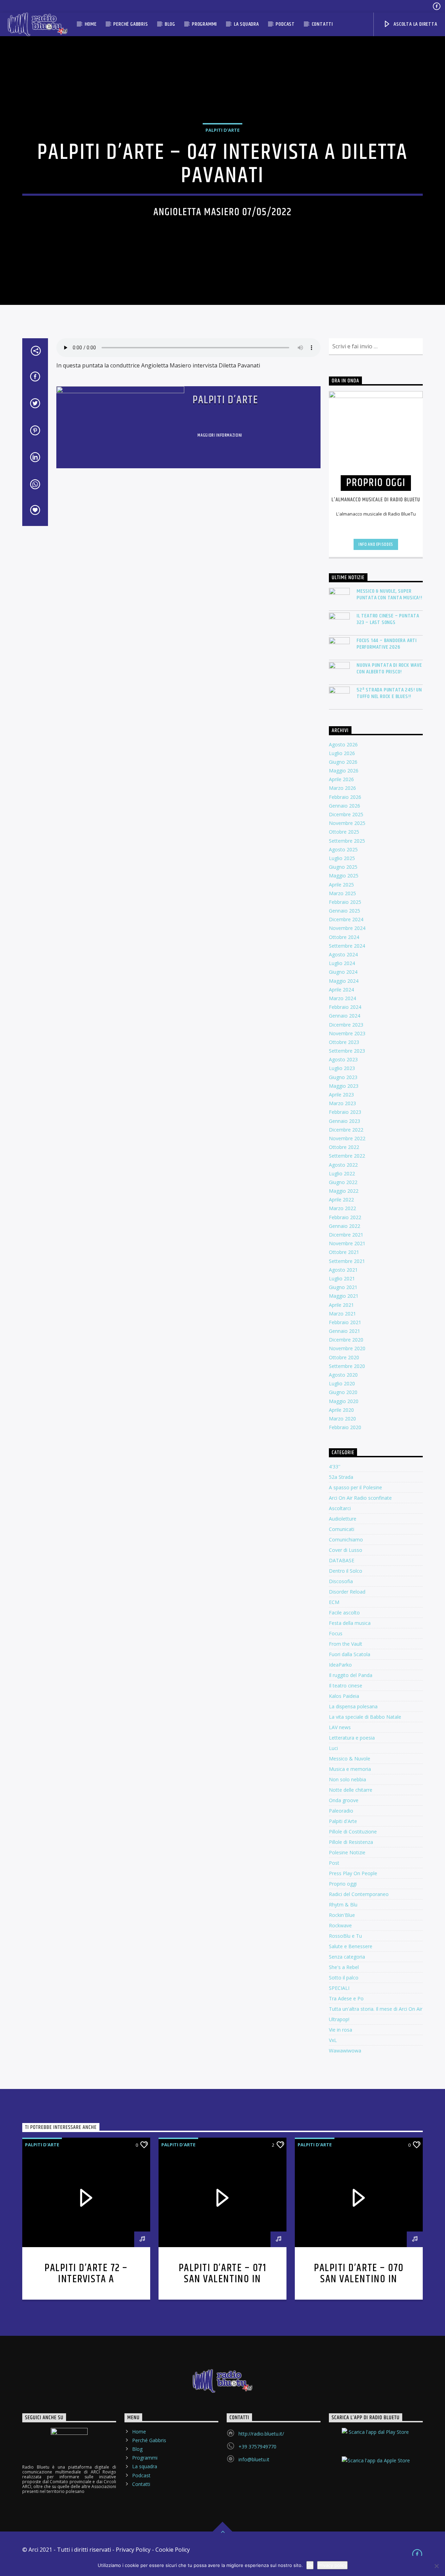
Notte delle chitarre (351, 1790)
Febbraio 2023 (345, 1112)
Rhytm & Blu (343, 1905)
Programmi (204, 24)
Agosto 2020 (343, 1375)
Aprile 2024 (341, 990)
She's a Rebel (344, 1967)
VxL (333, 2040)
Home (91, 24)
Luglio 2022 (342, 1173)
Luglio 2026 (342, 753)
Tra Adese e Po (346, 1998)
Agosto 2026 (343, 744)
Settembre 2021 (347, 1261)
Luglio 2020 (342, 1383)
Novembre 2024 (347, 928)
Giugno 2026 (343, 762)
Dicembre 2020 (346, 1340)
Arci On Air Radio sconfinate (360, 1498)
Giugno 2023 (343, 1077)
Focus (336, 1633)
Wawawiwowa (345, 2051)
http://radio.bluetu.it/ (261, 2434)
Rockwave (340, 1925)
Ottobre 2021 (344, 1252)
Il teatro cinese (346, 1686)
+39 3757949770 (257, 2447)
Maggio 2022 (344, 1191)
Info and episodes (376, 544)
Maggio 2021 (344, 1296)
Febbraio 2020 (345, 1427)
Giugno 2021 (343, 1287)
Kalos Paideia (344, 1696)
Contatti (322, 24)
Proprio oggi (343, 1884)
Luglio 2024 (342, 963)
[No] (436, 2566)
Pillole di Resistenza (351, 1842)
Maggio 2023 (344, 1086)
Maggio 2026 (344, 771)
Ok (310, 2565)
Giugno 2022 (343, 1182)
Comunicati (342, 1529)
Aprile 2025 (341, 885)
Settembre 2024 (347, 946)
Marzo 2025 (342, 893)
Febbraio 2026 (345, 797)
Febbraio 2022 (345, 1217)
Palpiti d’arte (225, 400)
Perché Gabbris (131, 24)
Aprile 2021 (341, 1305)
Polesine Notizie (347, 1852)
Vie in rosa (341, 2030)
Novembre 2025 (347, 823)
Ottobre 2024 (344, 937)
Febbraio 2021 (345, 1322)
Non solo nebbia (347, 1779)
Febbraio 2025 (345, 902)
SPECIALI (339, 1988)
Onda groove (344, 1800)
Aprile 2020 (341, 1410)
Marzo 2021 (342, 1314)
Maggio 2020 (344, 1401)
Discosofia (341, 1581)
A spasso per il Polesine (355, 1487)
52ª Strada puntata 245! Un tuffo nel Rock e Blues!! (389, 693)
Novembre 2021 (347, 1243)
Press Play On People (353, 1873)
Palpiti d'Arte (343, 1821)
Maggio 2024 (344, 981)
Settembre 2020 (347, 1366)
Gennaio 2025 (345, 911)
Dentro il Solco (346, 1571)
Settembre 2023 (347, 1051)
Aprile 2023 (341, 1095)
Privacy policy (332, 2565)
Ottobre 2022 (344, 1147)
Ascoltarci (340, 1508)
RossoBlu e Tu (345, 1936)
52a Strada (341, 1477)
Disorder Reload (347, 1592)
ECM (334, 1602)
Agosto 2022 (343, 1165)
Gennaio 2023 (345, 1121)
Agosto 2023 (343, 1059)
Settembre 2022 (347, 1156)
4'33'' (335, 1467)
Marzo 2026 (342, 788)
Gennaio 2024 (345, 1016)
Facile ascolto (344, 1613)
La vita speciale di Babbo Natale (365, 1717)
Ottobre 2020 (344, 1357)
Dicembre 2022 (346, 1130)
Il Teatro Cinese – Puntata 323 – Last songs (388, 619)
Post (334, 1863)
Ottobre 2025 (344, 832)
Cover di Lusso (346, 1550)
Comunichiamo (346, 1540)
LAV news (340, 1727)
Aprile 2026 (341, 779)
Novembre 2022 (347, 1138)
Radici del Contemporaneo (359, 1894)
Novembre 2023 (347, 1033)
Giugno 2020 (343, 1392)
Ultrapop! (339, 2019)
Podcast (285, 24)
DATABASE (342, 1560)
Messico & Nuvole (350, 1759)
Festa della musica (350, 1623)
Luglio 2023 (342, 1068)
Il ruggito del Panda (351, 1675)
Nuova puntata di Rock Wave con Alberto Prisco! (389, 669)
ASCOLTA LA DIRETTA (415, 24)
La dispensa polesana (353, 1706)
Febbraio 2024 (345, 1007)
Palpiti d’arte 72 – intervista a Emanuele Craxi (86, 2279)
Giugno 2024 (343, 972)
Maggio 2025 (344, 876)
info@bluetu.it (254, 2459)
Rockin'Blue (342, 1915)
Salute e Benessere (351, 1946)
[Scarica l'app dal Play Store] (376, 2438)
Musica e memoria (350, 1769)
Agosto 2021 (343, 1270)
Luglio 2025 (342, 858)
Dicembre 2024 (346, 919)
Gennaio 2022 (345, 1226)
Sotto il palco (344, 1978)
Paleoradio (341, 1811)
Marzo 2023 (342, 1103)
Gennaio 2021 (345, 1331)
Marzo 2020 (342, 1419)
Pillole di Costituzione (353, 1832)
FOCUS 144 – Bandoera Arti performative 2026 (387, 644)
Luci (333, 1748)
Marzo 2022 (342, 1208)
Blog (170, 24)
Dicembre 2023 (346, 1025)
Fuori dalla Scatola (350, 1654)
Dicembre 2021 (346, 1235)
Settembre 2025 (347, 841)
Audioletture (343, 1519)
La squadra (246, 24)
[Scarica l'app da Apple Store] (376, 2466)
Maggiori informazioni (220, 435)
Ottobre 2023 (344, 1042)
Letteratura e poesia (352, 1738)
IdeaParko (340, 1665)
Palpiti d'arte (222, 130)
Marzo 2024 (342, 998)
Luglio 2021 (342, 1278)
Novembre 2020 (347, 1348)
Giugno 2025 (343, 867)
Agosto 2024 (343, 954)
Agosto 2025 (343, 849)
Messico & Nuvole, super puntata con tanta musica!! (390, 594)
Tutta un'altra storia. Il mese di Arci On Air (376, 2009)
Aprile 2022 (341, 1200)
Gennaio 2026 (345, 806)
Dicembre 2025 (346, 814)
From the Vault (346, 1644)
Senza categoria (347, 1957)
